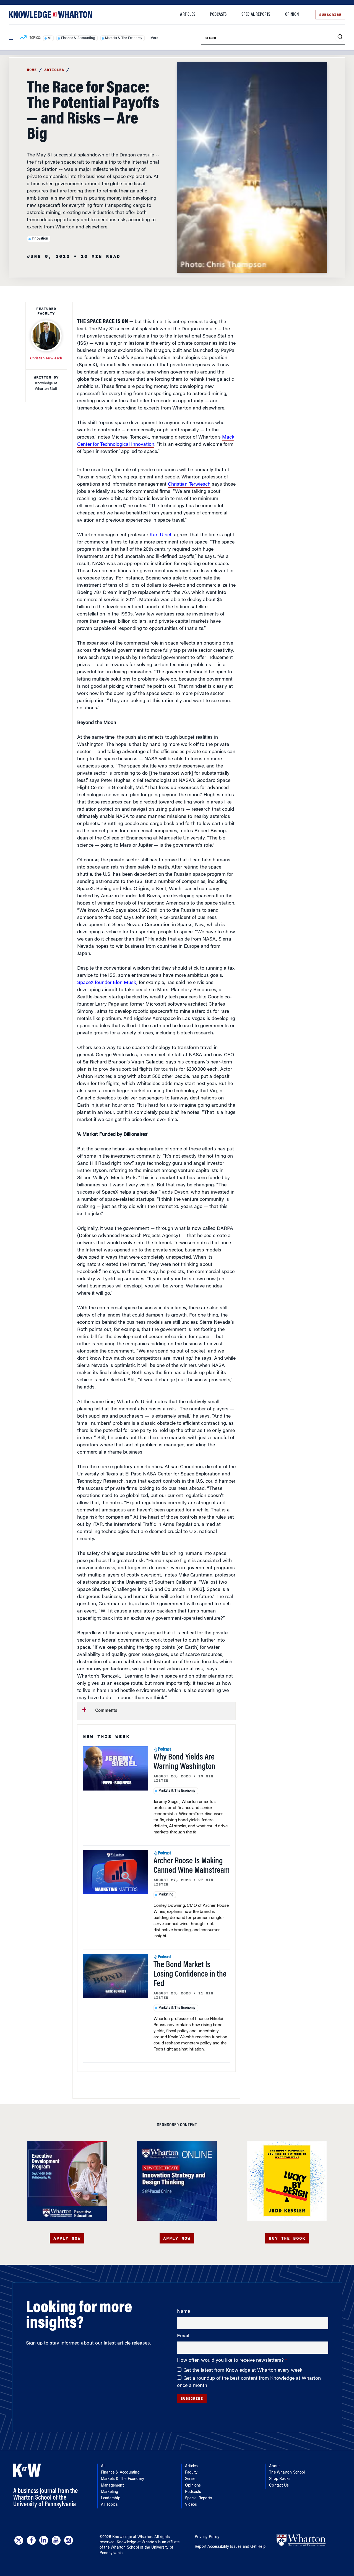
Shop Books (280, 2479)
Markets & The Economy (124, 38)
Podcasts (218, 15)
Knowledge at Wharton (132, 2537)
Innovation (40, 239)
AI (49, 38)
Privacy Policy (207, 2537)
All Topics (109, 2505)
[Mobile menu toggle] (11, 38)
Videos (191, 2505)
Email (183, 2336)
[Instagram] (69, 2540)
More (154, 38)
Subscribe (330, 15)
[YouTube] (56, 2540)
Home (32, 70)
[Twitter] (19, 2540)
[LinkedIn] (44, 2540)
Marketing (166, 1895)
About (274, 2466)
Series (190, 2479)
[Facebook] (31, 2540)
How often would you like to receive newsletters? (231, 2361)
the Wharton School (121, 2548)
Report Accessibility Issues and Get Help (230, 2547)
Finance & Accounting (78, 38)
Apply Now (67, 2238)
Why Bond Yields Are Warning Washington (184, 1762)
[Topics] (23, 38)
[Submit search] (340, 37)
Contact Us (279, 2486)
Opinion (292, 15)
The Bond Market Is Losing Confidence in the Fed (190, 1975)
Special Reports (256, 15)
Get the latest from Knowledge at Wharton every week (243, 2371)
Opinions (193, 2486)
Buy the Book (287, 2238)
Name (183, 2312)
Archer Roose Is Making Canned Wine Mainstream (192, 1866)
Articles (188, 15)
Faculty (191, 2473)
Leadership (111, 2498)
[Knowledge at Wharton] (50, 15)
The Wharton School (287, 2473)
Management (112, 2486)
